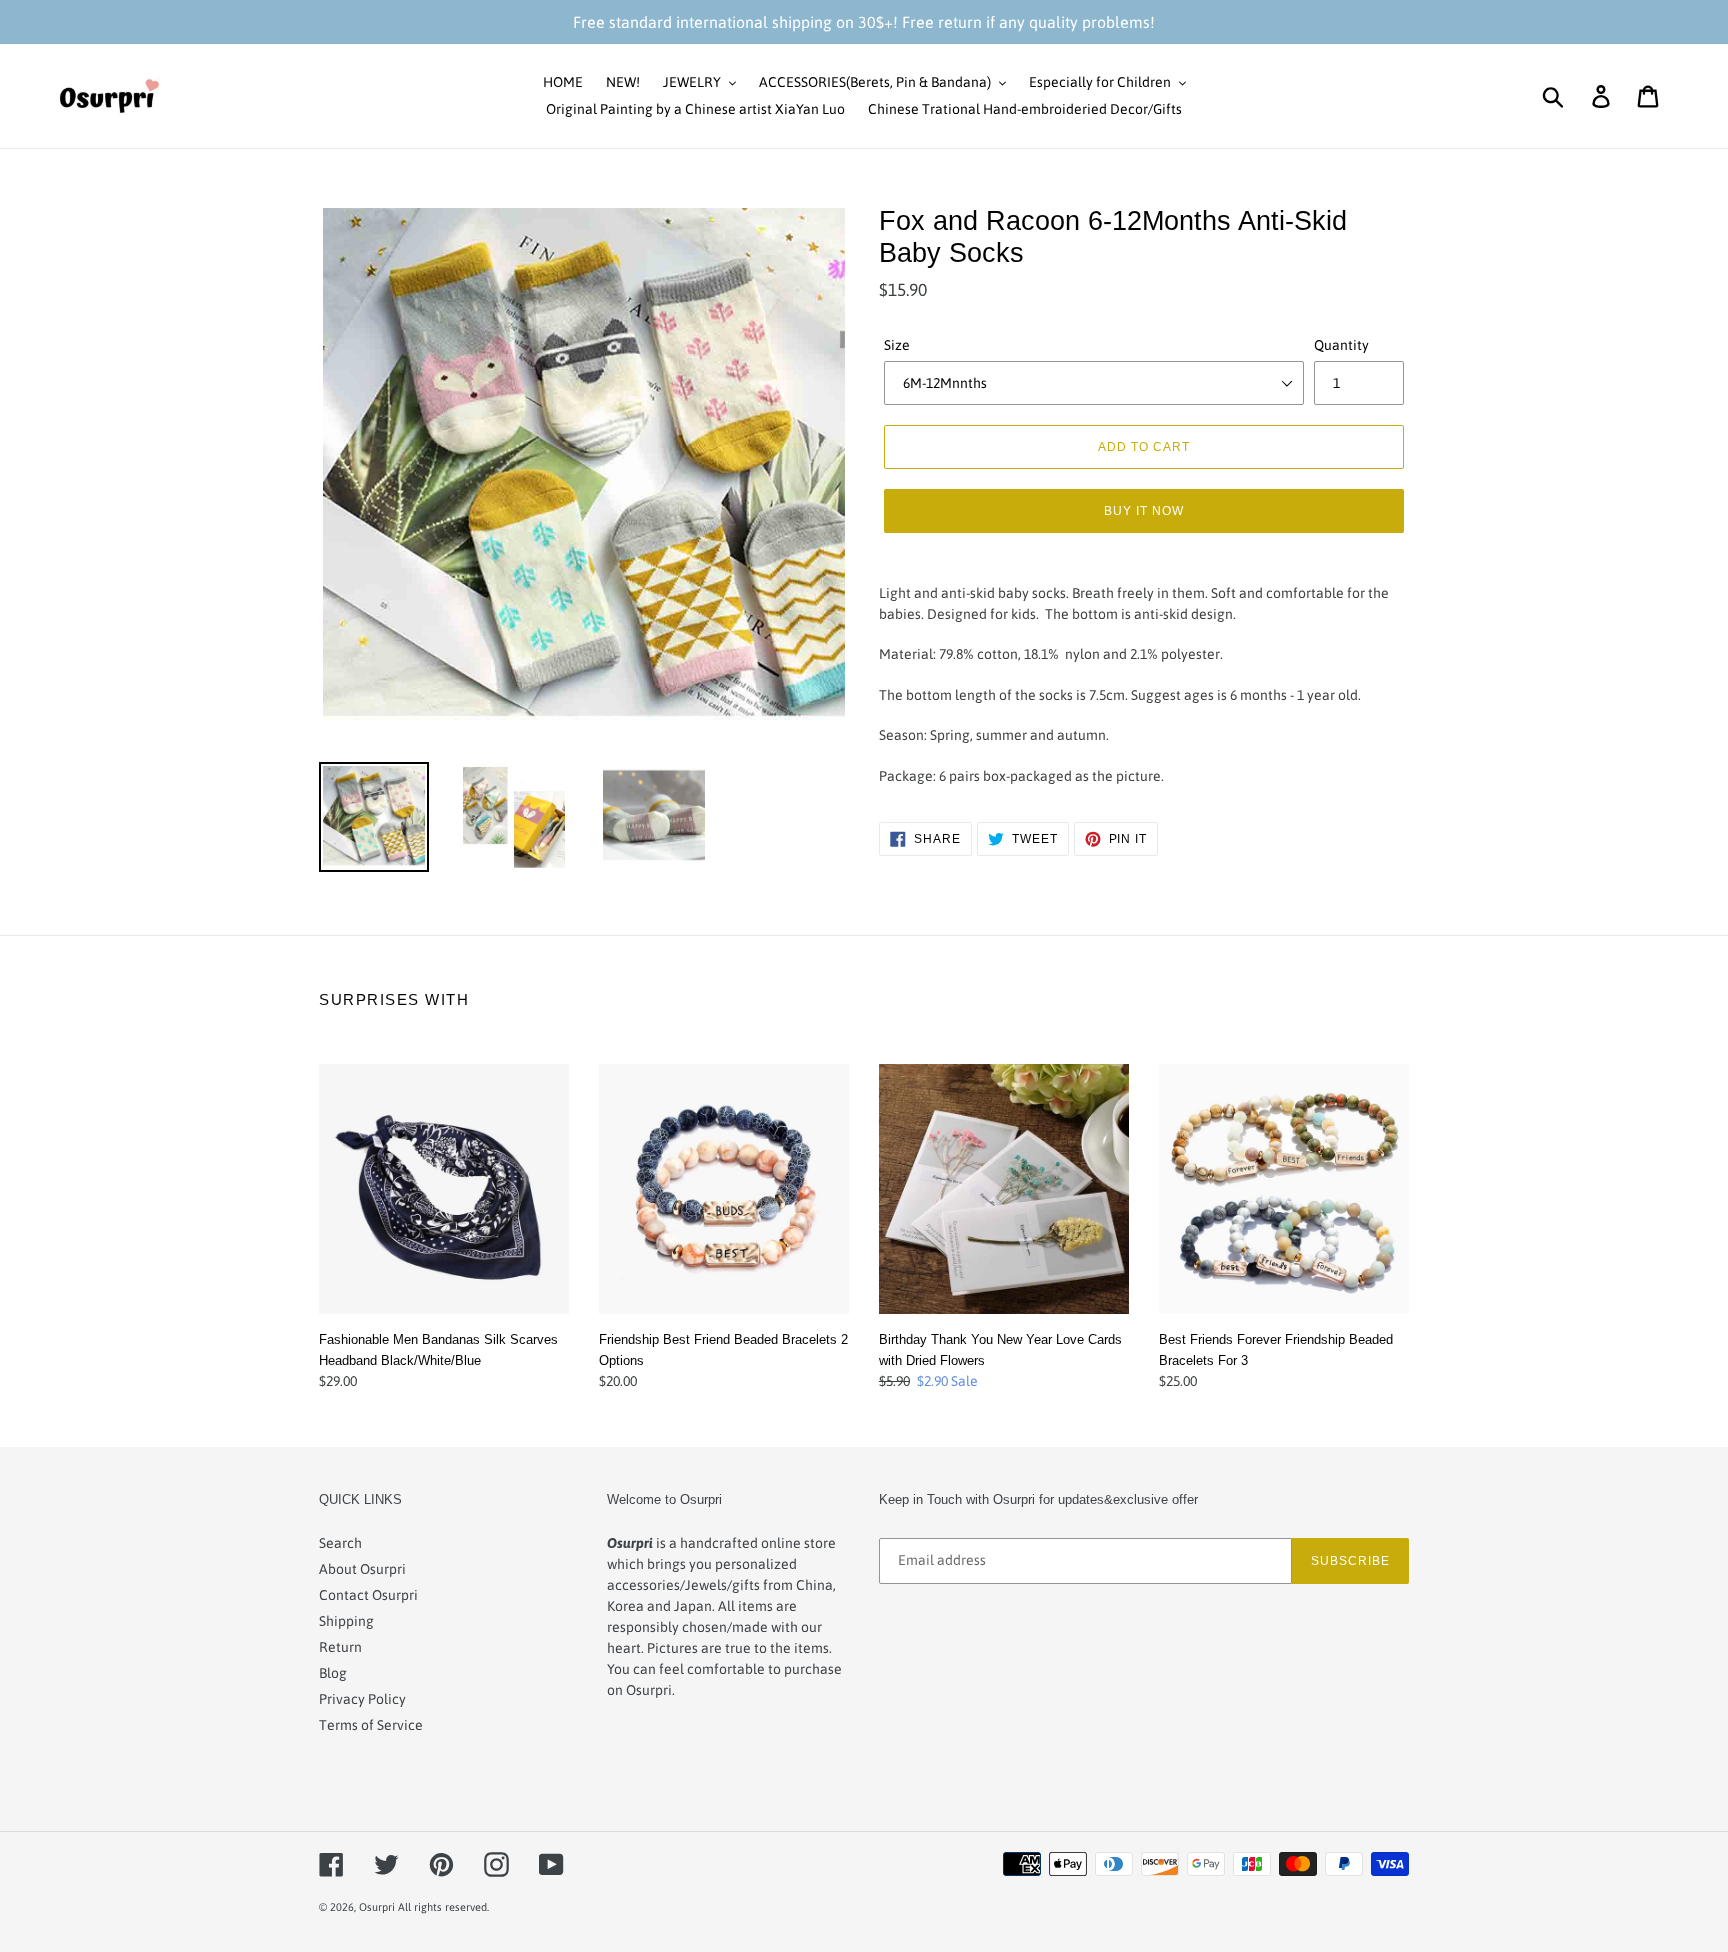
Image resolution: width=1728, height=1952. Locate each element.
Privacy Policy (362, 1699)
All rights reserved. (443, 1907)
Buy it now (1144, 510)
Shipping (346, 1621)
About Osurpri (362, 1569)
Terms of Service (371, 1725)
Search (340, 1543)
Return (340, 1647)
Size (897, 345)
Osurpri (377, 1907)
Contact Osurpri (368, 1595)
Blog (333, 1673)
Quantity (1341, 345)
